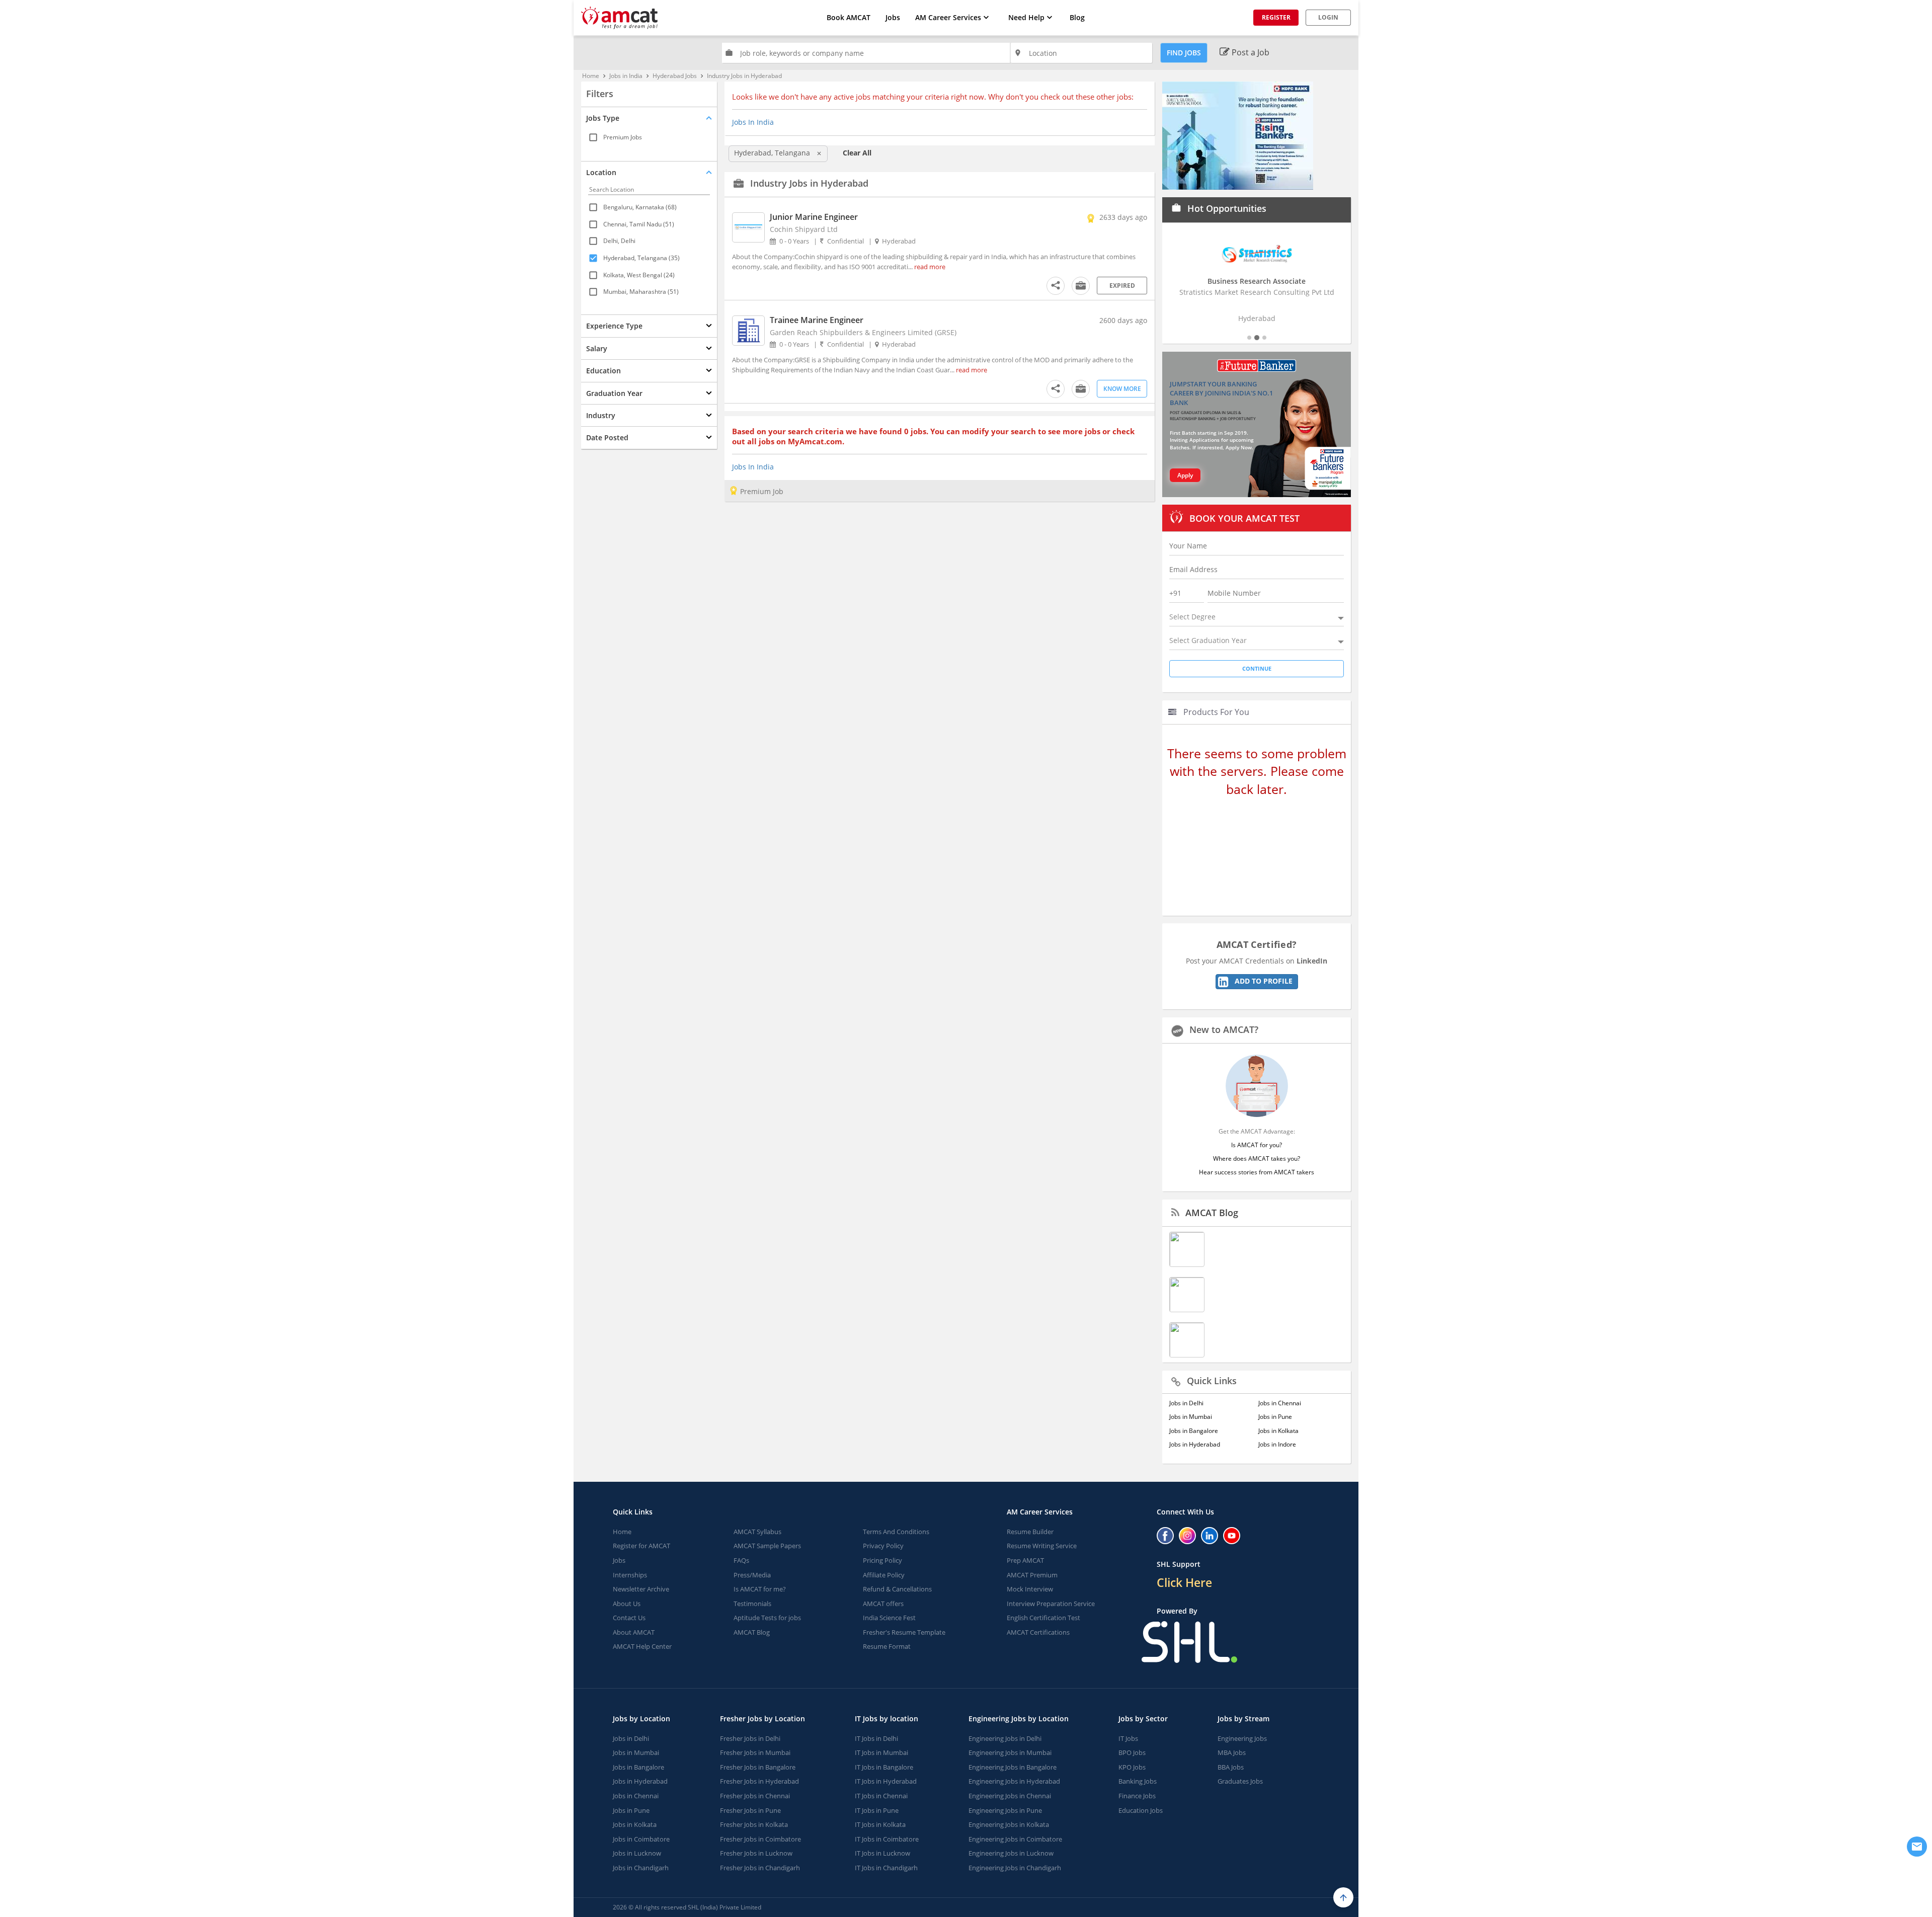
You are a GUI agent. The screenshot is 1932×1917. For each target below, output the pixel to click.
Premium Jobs (623, 137)
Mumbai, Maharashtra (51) (641, 292)
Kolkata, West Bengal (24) (639, 274)
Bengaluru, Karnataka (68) (640, 207)
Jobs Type (603, 118)
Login (1328, 17)
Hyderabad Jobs (675, 76)
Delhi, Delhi (619, 241)
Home (591, 76)
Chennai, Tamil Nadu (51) (639, 224)
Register (1276, 17)
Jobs (893, 17)
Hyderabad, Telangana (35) (641, 258)
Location (601, 172)
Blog (1077, 17)
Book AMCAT (849, 17)
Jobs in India (626, 76)
